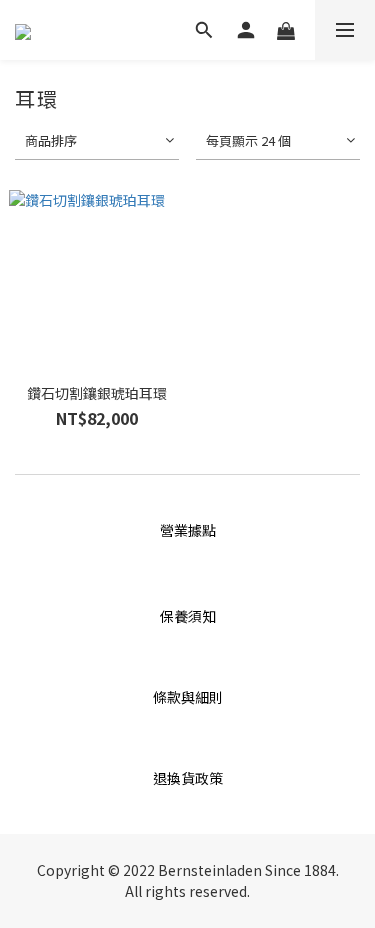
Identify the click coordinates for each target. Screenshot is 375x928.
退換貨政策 (188, 778)
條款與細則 (188, 697)
